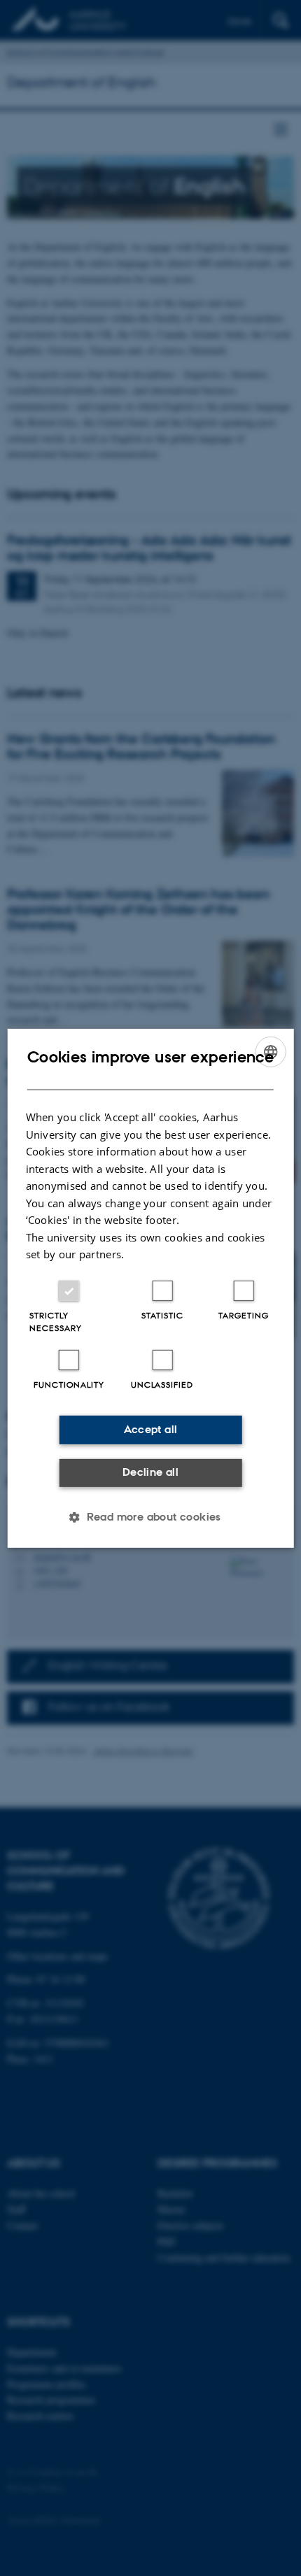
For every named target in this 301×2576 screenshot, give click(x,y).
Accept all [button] (151, 1429)
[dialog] (151, 1288)
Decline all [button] (150, 1472)
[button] (150, 1517)
